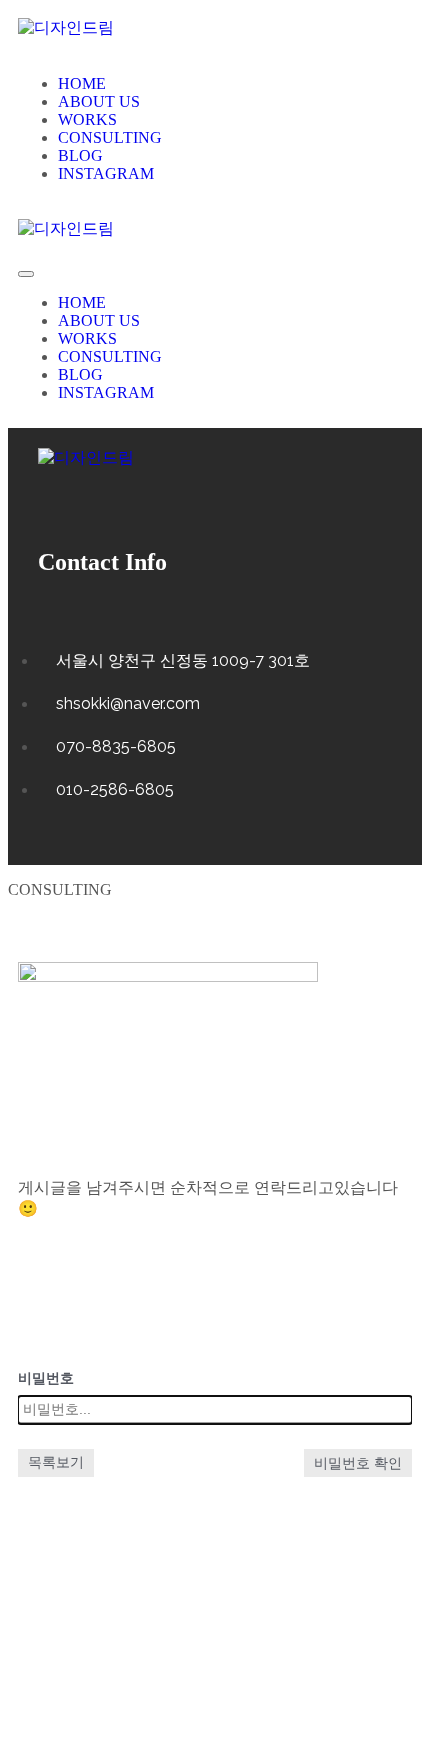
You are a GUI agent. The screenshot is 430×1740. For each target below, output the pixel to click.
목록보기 (56, 1462)
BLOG (80, 155)
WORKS (87, 119)
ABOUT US (99, 101)
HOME (82, 83)
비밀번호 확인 (358, 1463)
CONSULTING (110, 137)
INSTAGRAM (106, 173)
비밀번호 (46, 1378)
